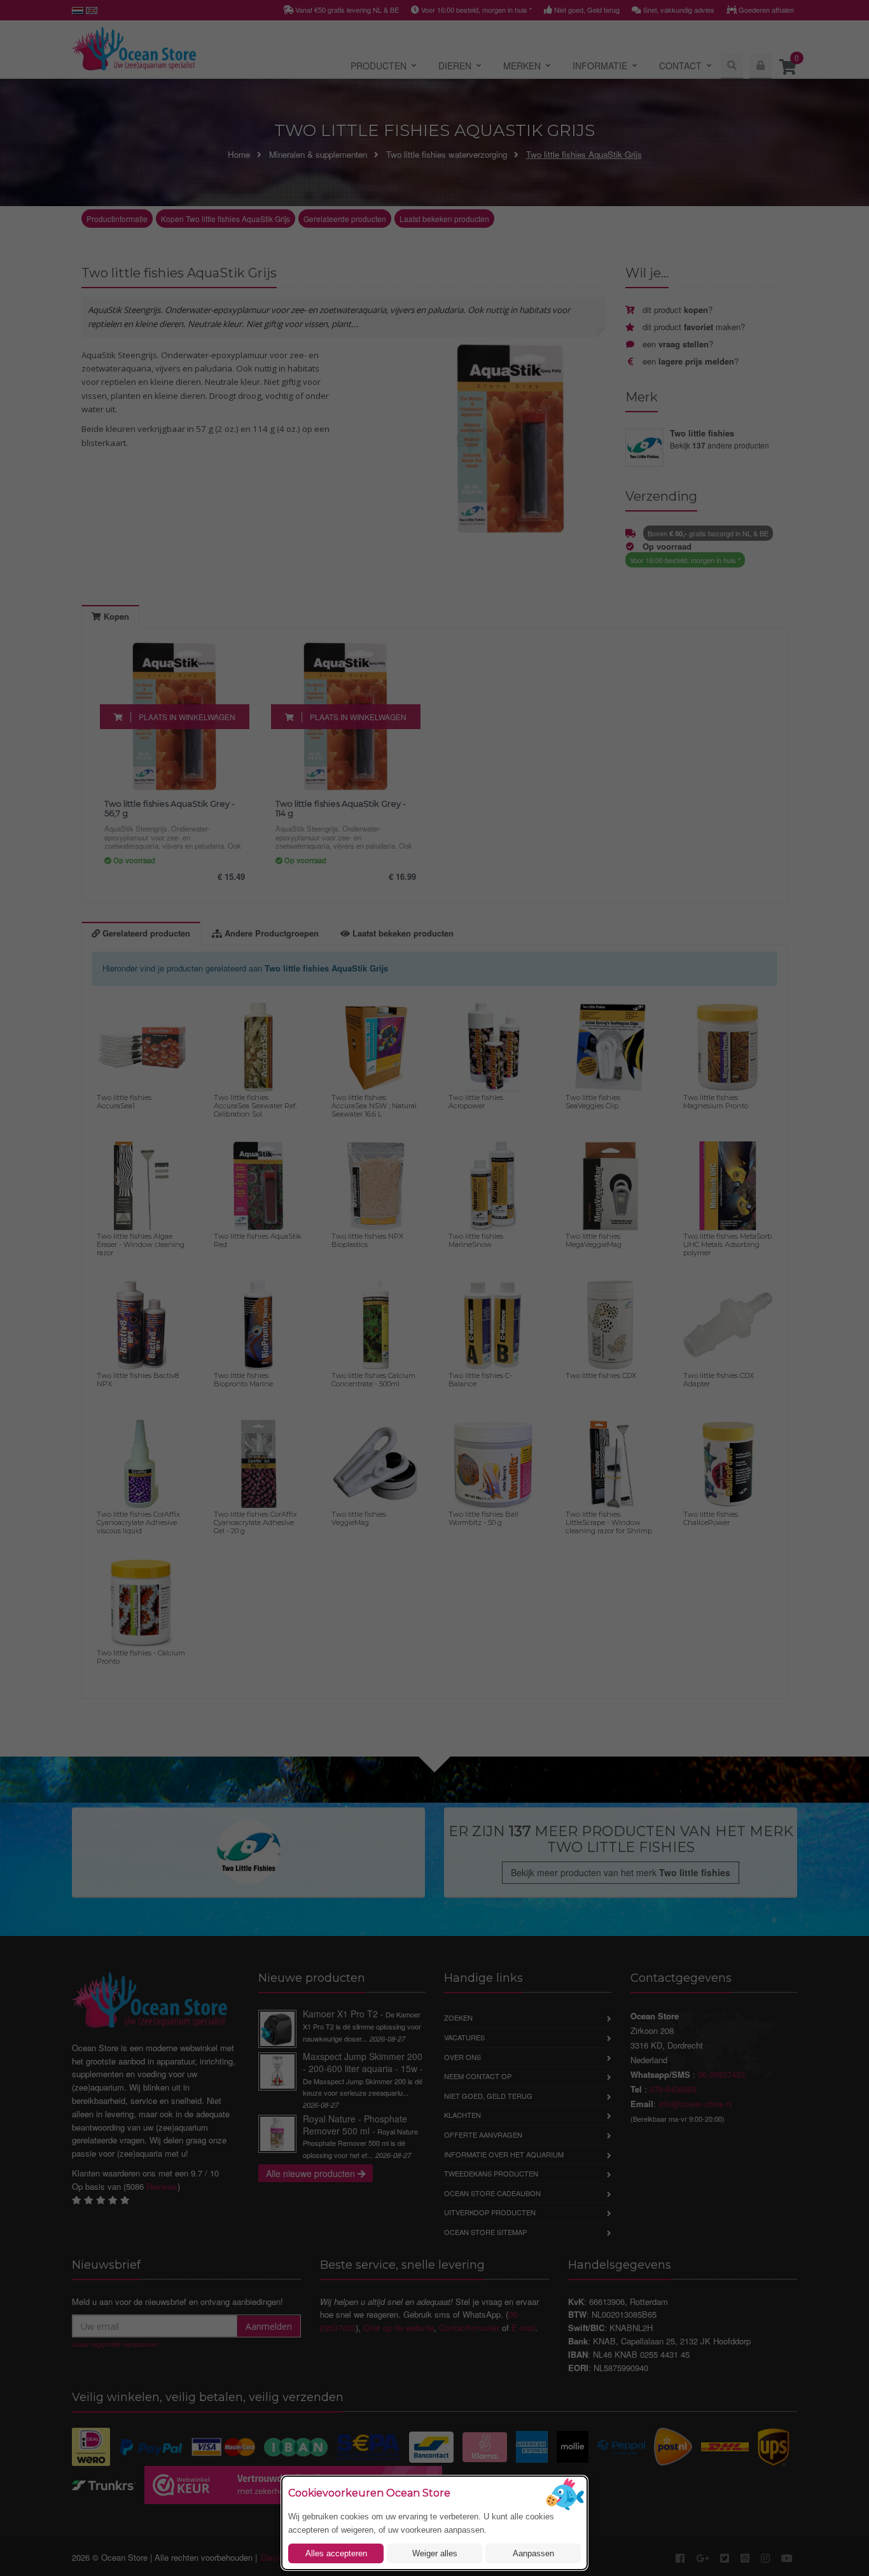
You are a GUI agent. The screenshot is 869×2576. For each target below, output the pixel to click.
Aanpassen (533, 2553)
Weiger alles (435, 2553)
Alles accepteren (336, 2553)
